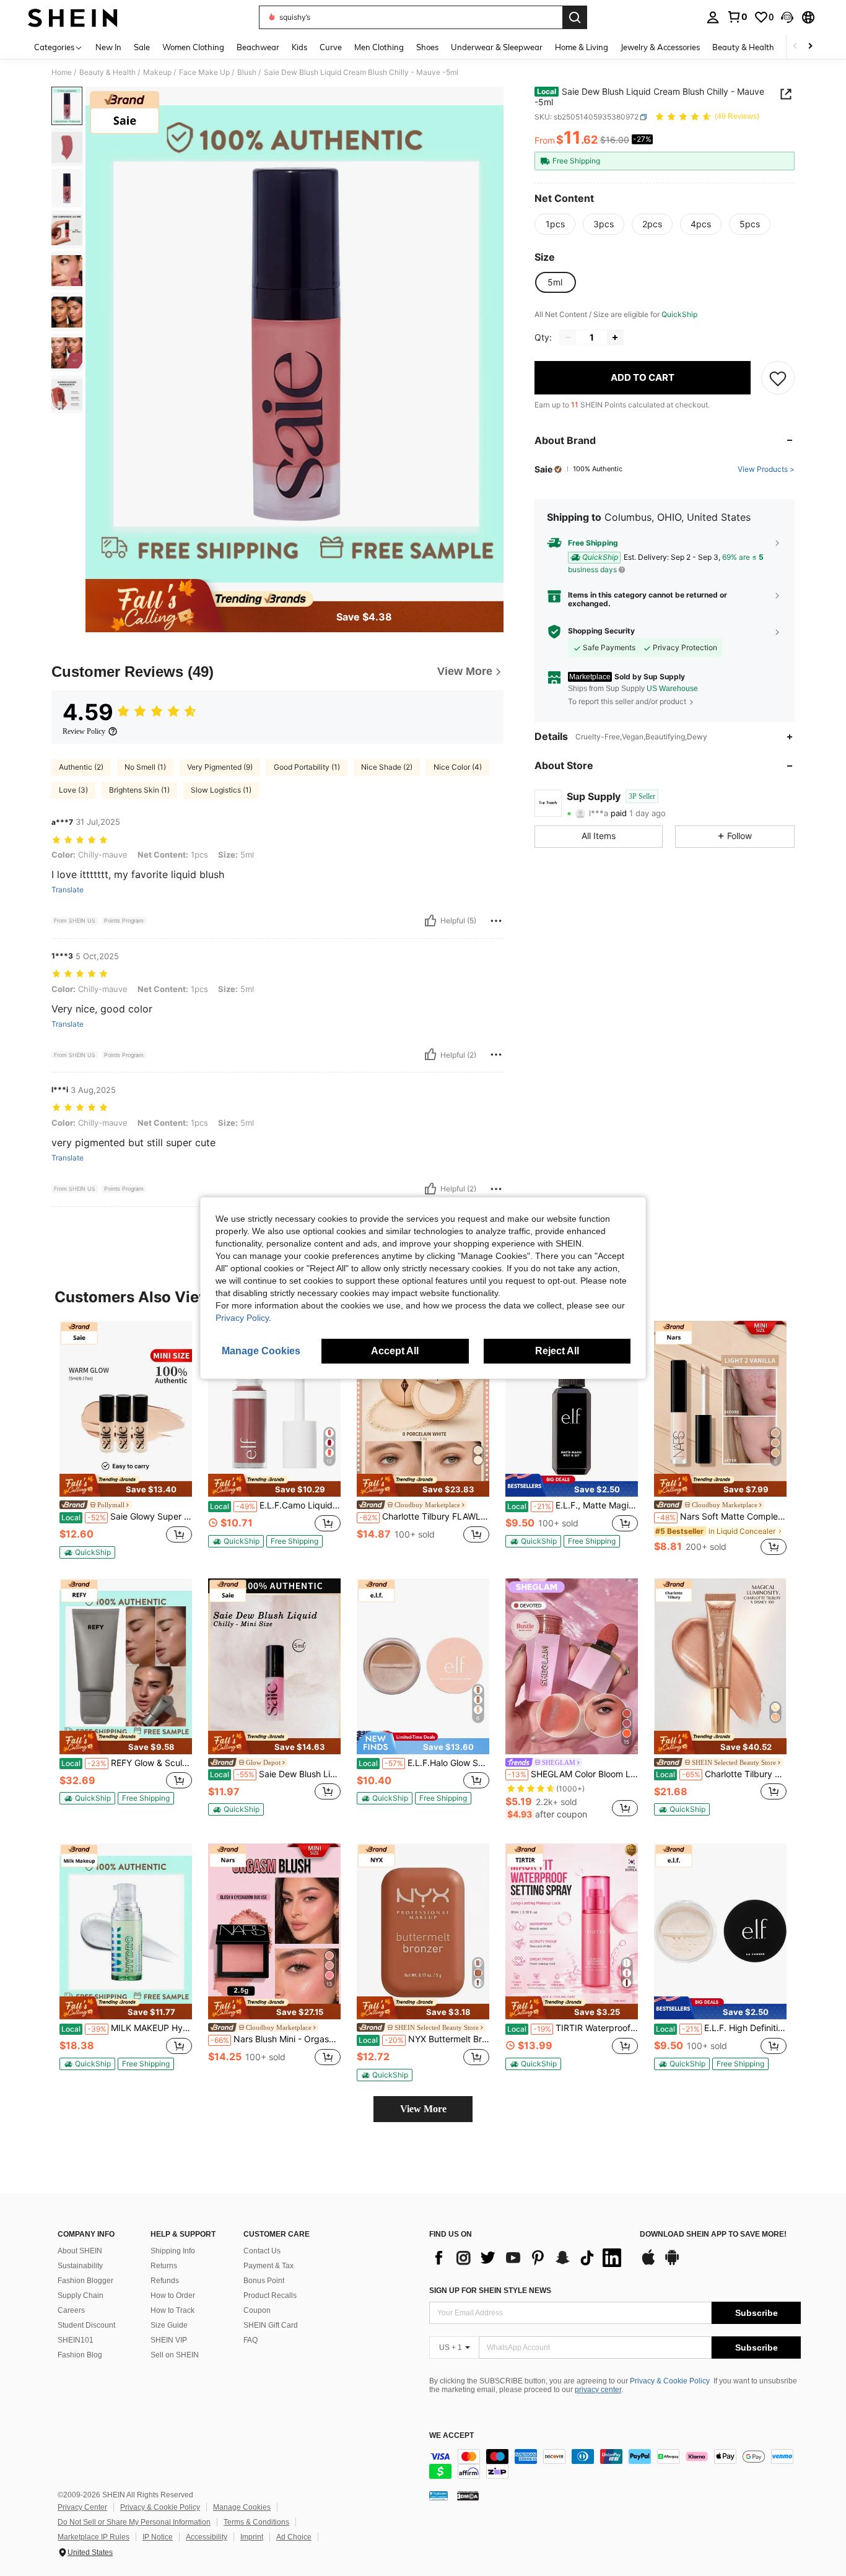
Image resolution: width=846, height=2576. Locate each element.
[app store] (648, 2263)
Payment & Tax (268, 2266)
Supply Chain (81, 2295)
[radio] (555, 224)
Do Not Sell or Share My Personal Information (134, 2522)
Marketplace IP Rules (94, 2537)
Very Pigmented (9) (220, 767)
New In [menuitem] (108, 47)
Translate (68, 890)
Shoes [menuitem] (427, 47)
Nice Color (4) (458, 767)
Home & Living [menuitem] (582, 47)
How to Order (173, 2295)
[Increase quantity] (615, 337)
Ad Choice (294, 2537)
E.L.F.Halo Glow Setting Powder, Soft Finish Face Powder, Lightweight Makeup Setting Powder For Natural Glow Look (424, 1763)
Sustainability (80, 2266)
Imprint (252, 2537)
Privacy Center (82, 2507)
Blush (247, 72)
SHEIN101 (76, 2340)
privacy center (598, 2390)
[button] (787, 17)
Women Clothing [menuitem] (193, 47)
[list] (528, 2258)
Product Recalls (270, 2295)
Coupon (257, 2310)
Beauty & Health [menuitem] (743, 47)
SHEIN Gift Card (271, 2325)
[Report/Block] (496, 921)
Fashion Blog (80, 2355)
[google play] (672, 2263)
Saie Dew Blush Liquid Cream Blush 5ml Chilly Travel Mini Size (275, 1774)
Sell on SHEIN (175, 2355)
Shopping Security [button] (601, 631)
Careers (71, 2310)
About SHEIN (80, 2251)
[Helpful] (430, 921)
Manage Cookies (242, 2507)
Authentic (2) (81, 767)
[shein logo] (73, 17)
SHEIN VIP (169, 2340)
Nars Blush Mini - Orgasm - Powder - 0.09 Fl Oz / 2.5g (276, 2039)
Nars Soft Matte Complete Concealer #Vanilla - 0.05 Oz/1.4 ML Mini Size (722, 1516)
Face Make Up (204, 72)
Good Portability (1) (307, 767)
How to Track (172, 2310)
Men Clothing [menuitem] (379, 47)
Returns (164, 2266)
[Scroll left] (795, 47)
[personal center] (713, 17)
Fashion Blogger (85, 2281)
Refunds (165, 2281)
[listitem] (126, 1440)
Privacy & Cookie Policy (670, 2381)
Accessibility (207, 2537)
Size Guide (169, 2325)
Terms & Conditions (256, 2522)
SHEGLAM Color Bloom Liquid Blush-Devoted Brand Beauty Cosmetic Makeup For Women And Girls (573, 1774)
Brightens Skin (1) (139, 790)
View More (423, 2109)
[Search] (575, 17)
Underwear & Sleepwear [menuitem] (497, 47)
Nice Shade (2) (387, 767)
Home (62, 72)
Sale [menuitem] (142, 47)
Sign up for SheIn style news (490, 2291)
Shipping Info (173, 2251)
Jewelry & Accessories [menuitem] (660, 47)
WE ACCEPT (451, 2436)
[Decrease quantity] (568, 337)
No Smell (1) (145, 767)
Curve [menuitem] (331, 47)
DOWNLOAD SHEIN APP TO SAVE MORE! (713, 2234)
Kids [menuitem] (299, 47)
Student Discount (86, 2325)
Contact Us (262, 2251)
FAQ (251, 2340)
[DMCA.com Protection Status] (468, 2495)
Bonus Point (264, 2281)
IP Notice (158, 2537)
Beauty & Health (107, 72)
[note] (126, 1486)
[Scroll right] (810, 47)
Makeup (157, 72)
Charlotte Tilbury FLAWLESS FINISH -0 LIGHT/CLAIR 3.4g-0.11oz (424, 1516)
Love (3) (73, 790)
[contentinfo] (615, 2464)
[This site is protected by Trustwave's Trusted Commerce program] (438, 2495)
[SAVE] (778, 378)
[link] (737, 17)
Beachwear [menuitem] (258, 47)
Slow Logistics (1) (221, 790)
